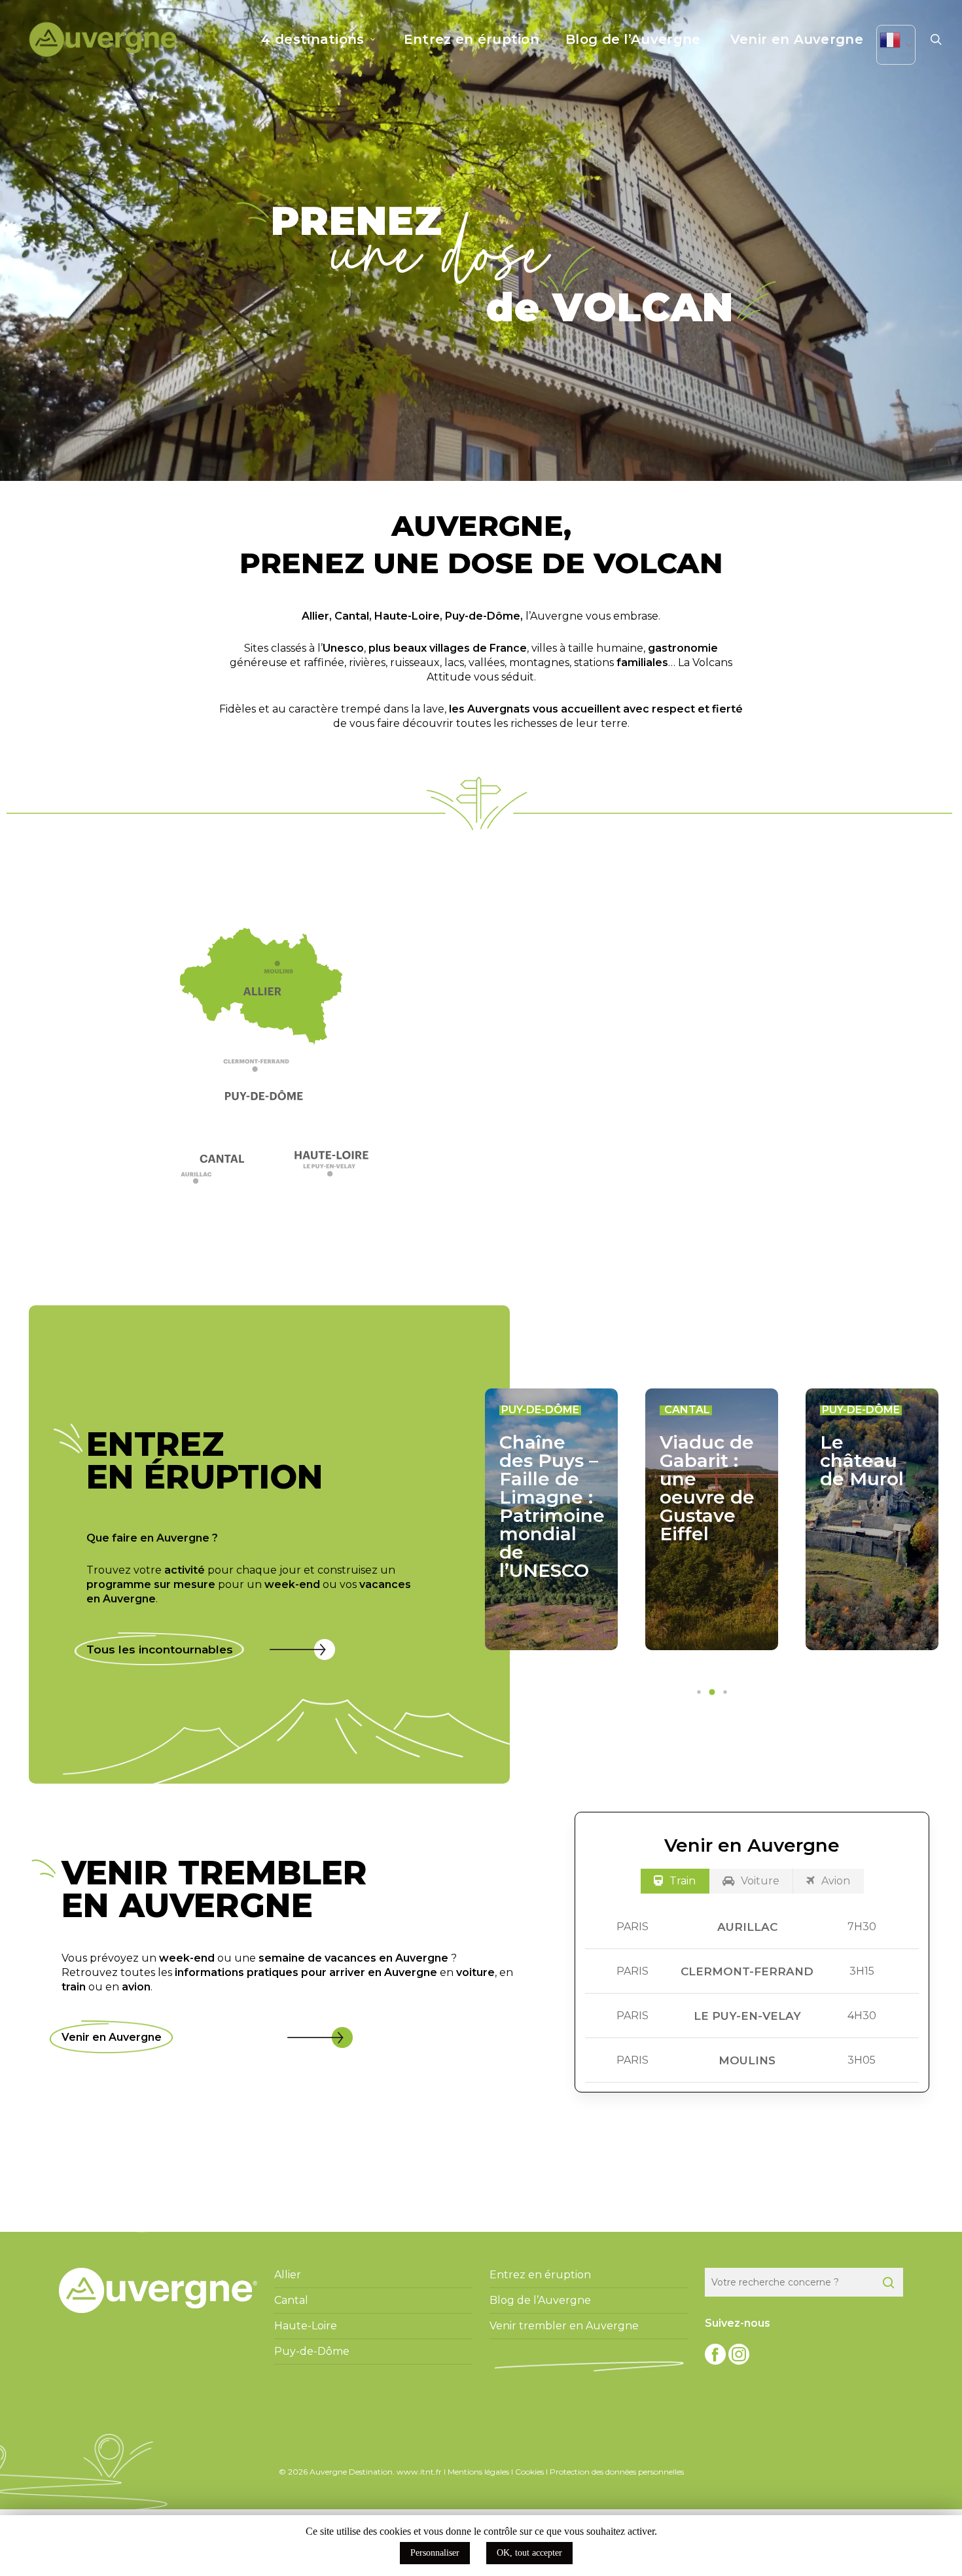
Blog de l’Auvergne (540, 2300)
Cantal (352, 616)
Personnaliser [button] (435, 2553)
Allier (315, 616)
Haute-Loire (407, 616)
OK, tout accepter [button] (529, 2553)
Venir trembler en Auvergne (564, 2326)
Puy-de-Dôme (483, 616)
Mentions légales (478, 2472)
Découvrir (684, 1174)
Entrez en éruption (540, 2275)
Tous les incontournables (160, 1650)
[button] (267, 1069)
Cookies (529, 2472)
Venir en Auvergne (112, 2037)
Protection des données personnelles (617, 2472)
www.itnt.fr (419, 2472)
